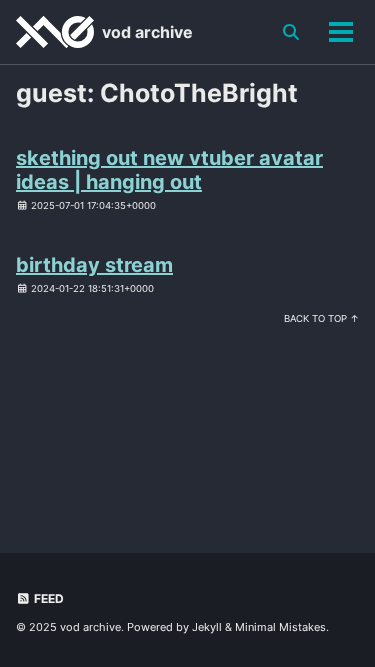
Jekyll (207, 627)
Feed (47, 598)
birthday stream (94, 265)
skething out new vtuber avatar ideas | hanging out (169, 170)
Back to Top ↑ (321, 318)
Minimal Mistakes (280, 627)
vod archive (147, 32)
